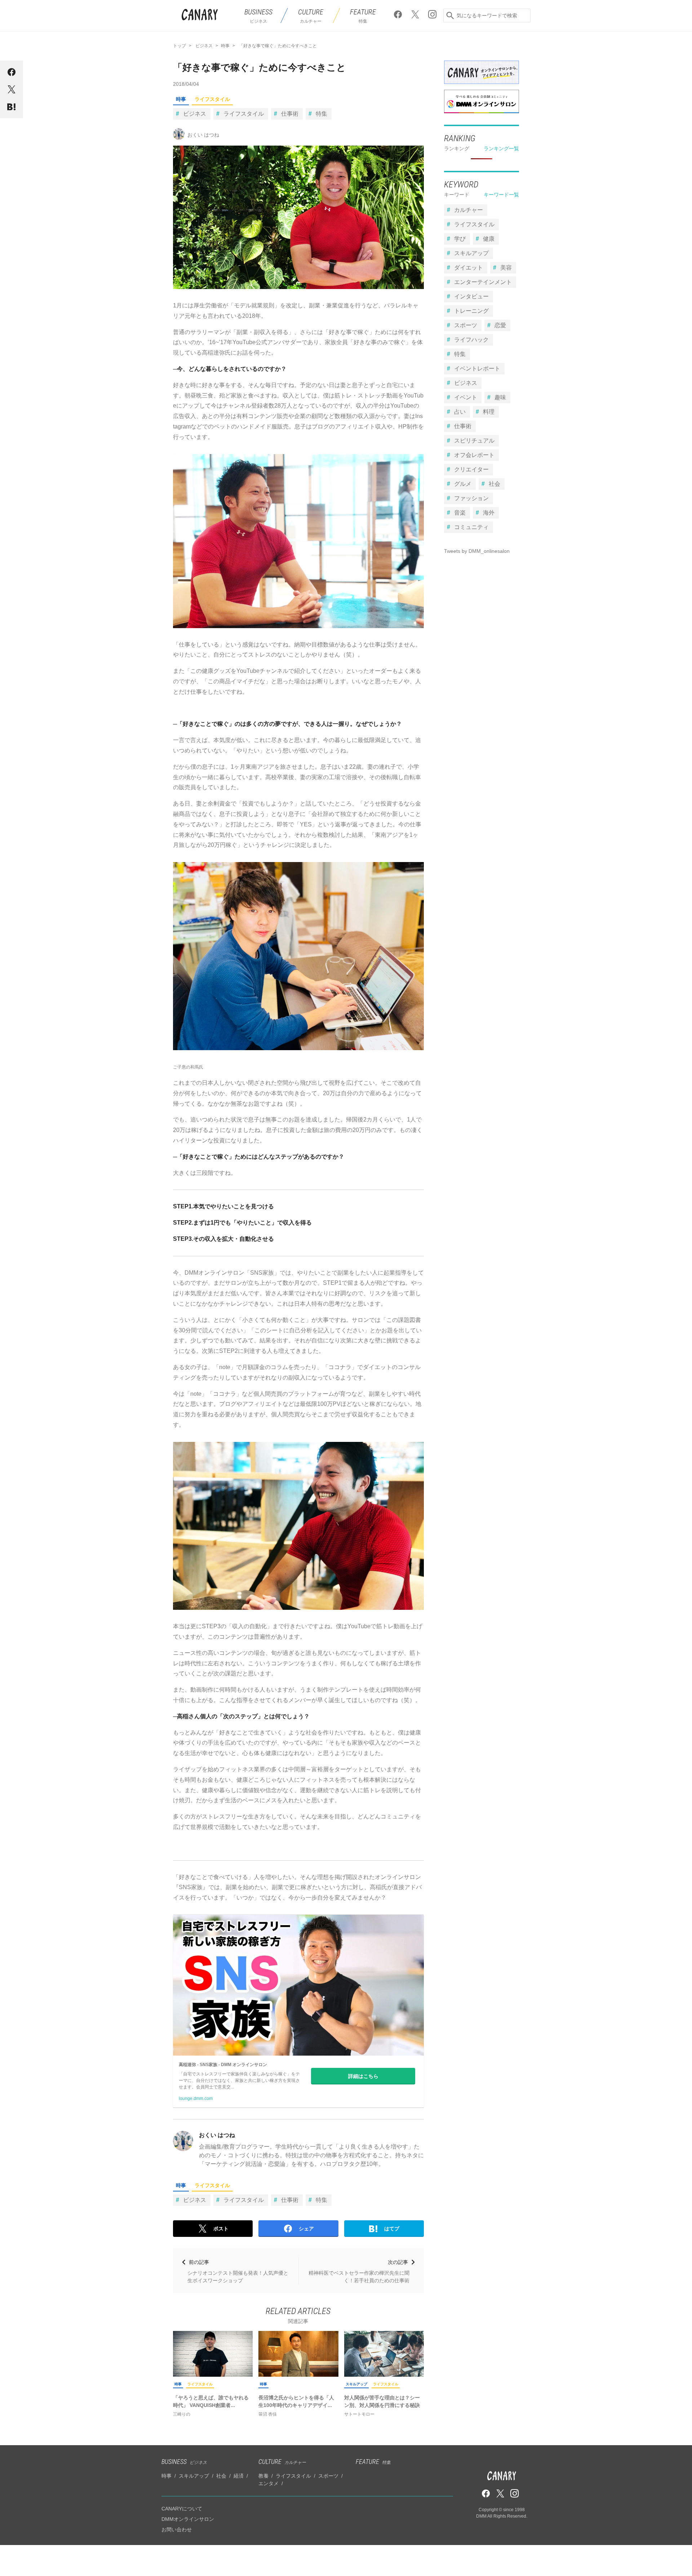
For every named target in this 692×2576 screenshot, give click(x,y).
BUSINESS (184, 2462)
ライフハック (471, 340)
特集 (321, 114)
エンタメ (269, 2483)
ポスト (221, 2229)
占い (460, 412)
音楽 (460, 513)
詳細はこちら (363, 2076)
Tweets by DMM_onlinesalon (477, 551)
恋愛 (500, 325)
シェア (306, 2229)
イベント (466, 397)
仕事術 (290, 114)
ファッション (471, 498)
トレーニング (471, 311)
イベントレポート (477, 368)
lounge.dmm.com (196, 2098)
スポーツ (466, 325)
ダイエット (469, 268)
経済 (239, 2476)
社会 (494, 484)
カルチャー (469, 210)
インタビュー (471, 296)
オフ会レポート (474, 455)
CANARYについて (182, 2509)
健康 (489, 239)
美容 (506, 268)
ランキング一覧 (501, 148)
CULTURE (282, 2462)
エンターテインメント (483, 282)
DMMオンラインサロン (188, 2519)
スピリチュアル (474, 441)
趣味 (500, 397)
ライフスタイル (212, 99)
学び (460, 239)
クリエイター (471, 469)
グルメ (463, 484)
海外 (489, 513)
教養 (263, 2476)
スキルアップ (356, 2384)
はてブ (392, 2229)
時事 (181, 99)
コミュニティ (471, 527)
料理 (489, 412)
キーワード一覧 (501, 195)
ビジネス (195, 114)
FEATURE (373, 2462)
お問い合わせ (177, 2530)
